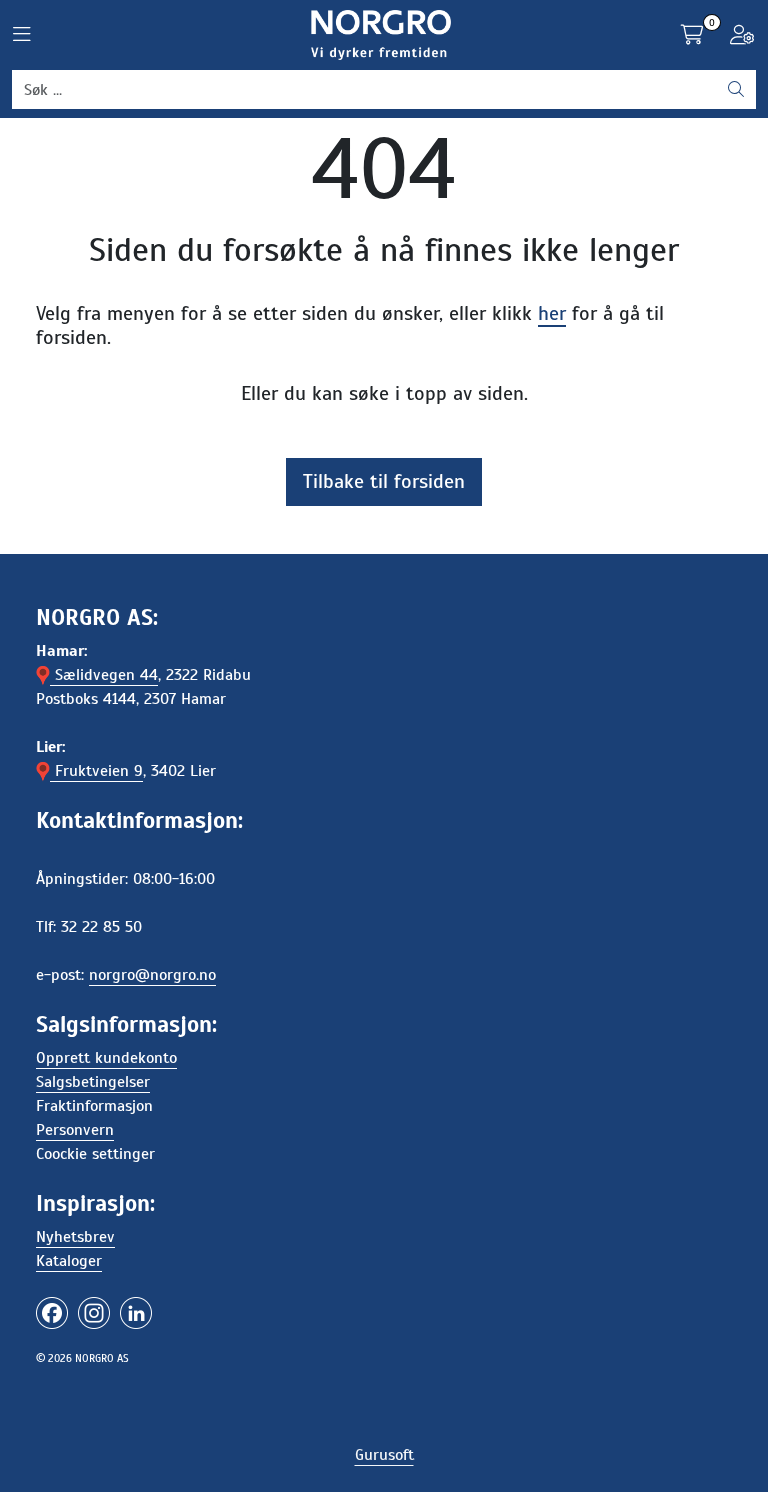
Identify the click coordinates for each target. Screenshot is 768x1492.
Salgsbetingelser (93, 1082)
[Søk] (736, 90)
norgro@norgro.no (152, 975)
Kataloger (69, 1261)
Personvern (75, 1130)
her (552, 313)
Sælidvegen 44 (104, 675)
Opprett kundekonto (106, 1058)
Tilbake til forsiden (384, 481)
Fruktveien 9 (96, 771)
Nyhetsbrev (75, 1237)
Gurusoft (384, 1455)
